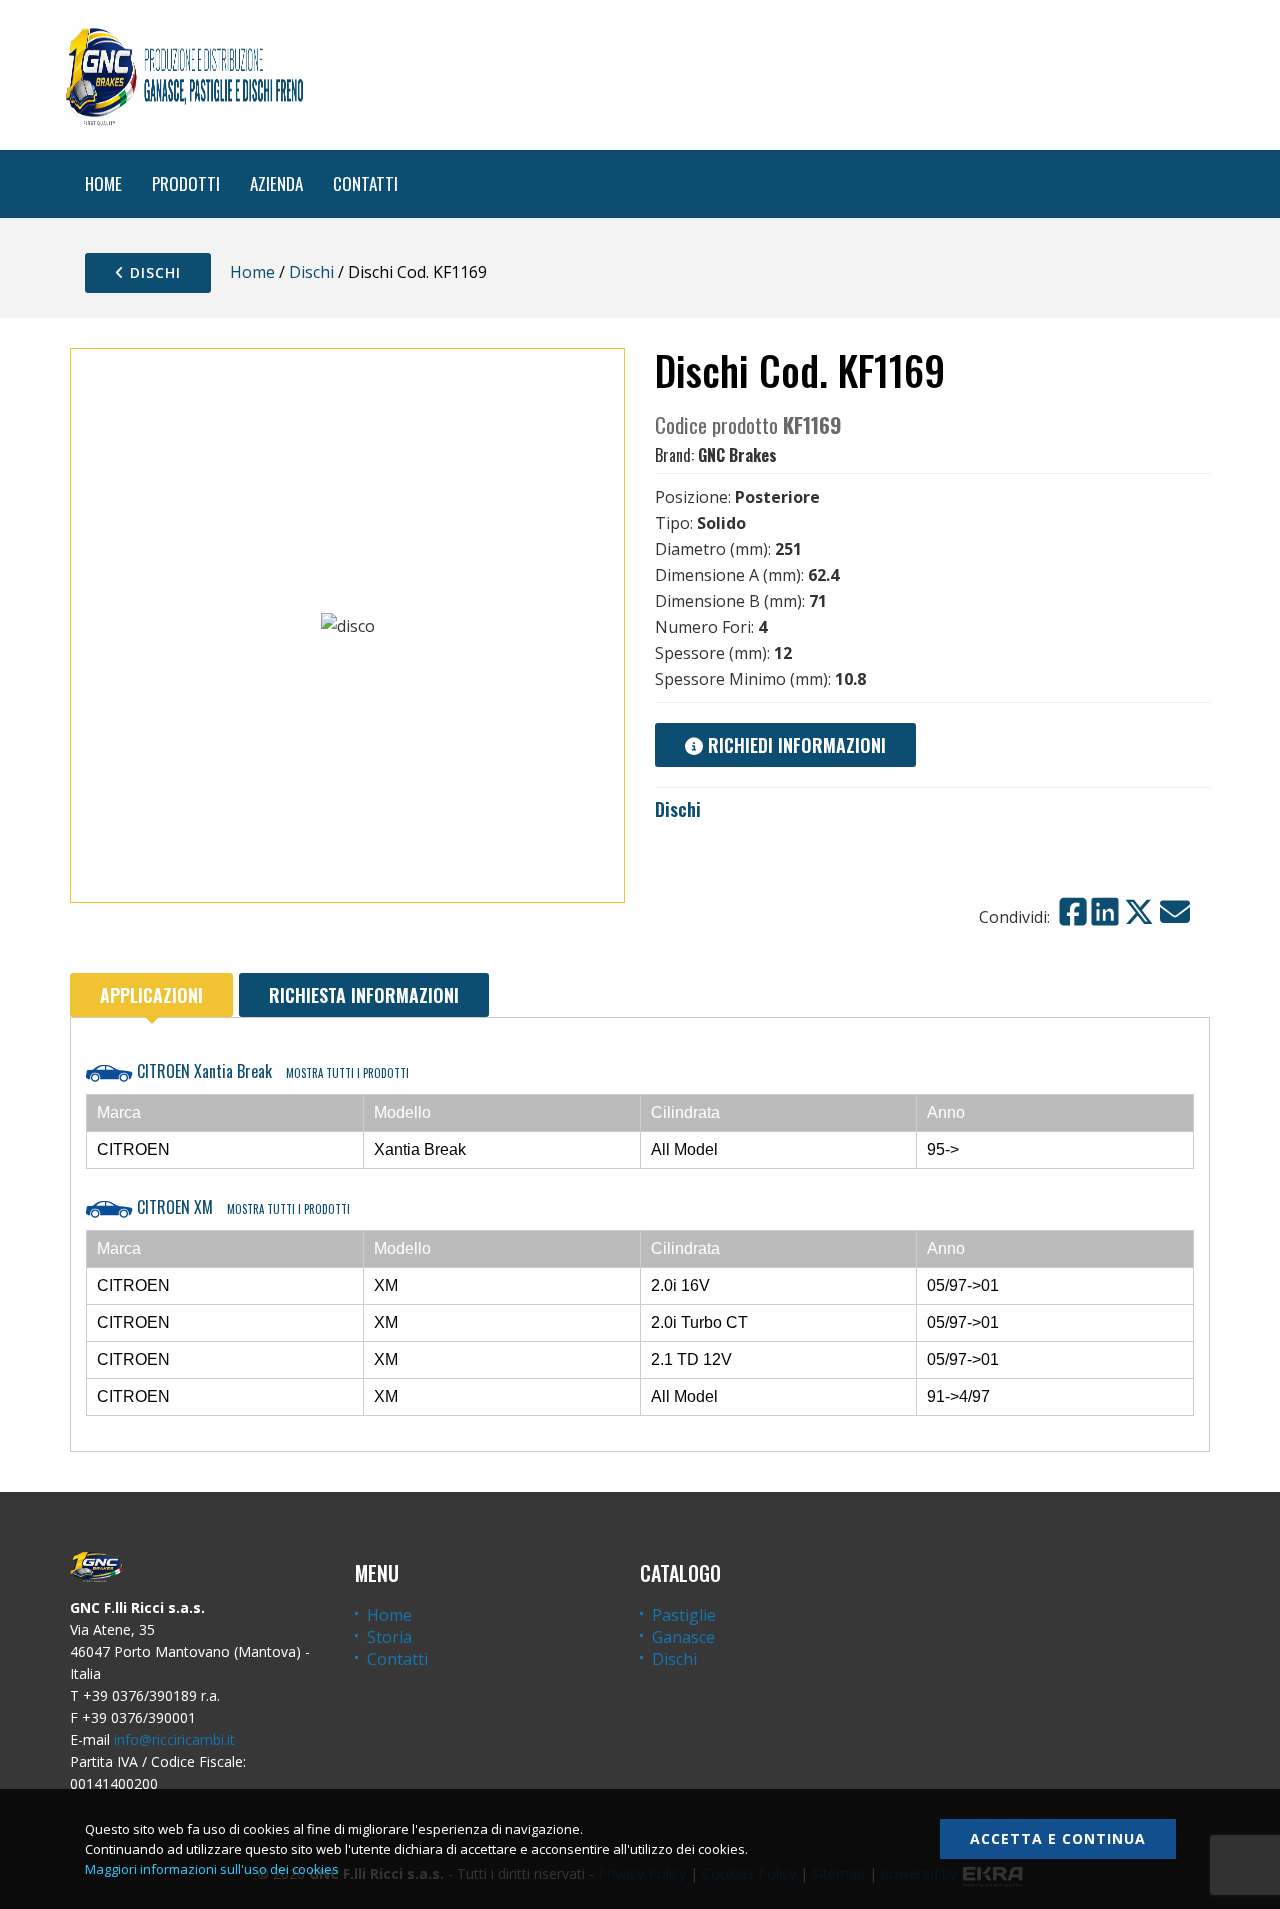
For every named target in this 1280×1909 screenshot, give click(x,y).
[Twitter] (1139, 912)
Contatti (397, 1659)
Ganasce (683, 1637)
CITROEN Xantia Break (271, 1071)
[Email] (1175, 912)
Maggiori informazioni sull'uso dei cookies (212, 1869)
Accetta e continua (1058, 1838)
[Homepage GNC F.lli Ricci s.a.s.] (184, 75)
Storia (389, 1637)
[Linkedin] (1105, 912)
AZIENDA (276, 183)
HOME (103, 183)
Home (252, 272)
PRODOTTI (186, 183)
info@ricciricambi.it (174, 1739)
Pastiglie (684, 1615)
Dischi (153, 272)
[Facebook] (1073, 912)
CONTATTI (365, 183)
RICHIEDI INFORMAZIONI (794, 745)
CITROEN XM (241, 1207)
